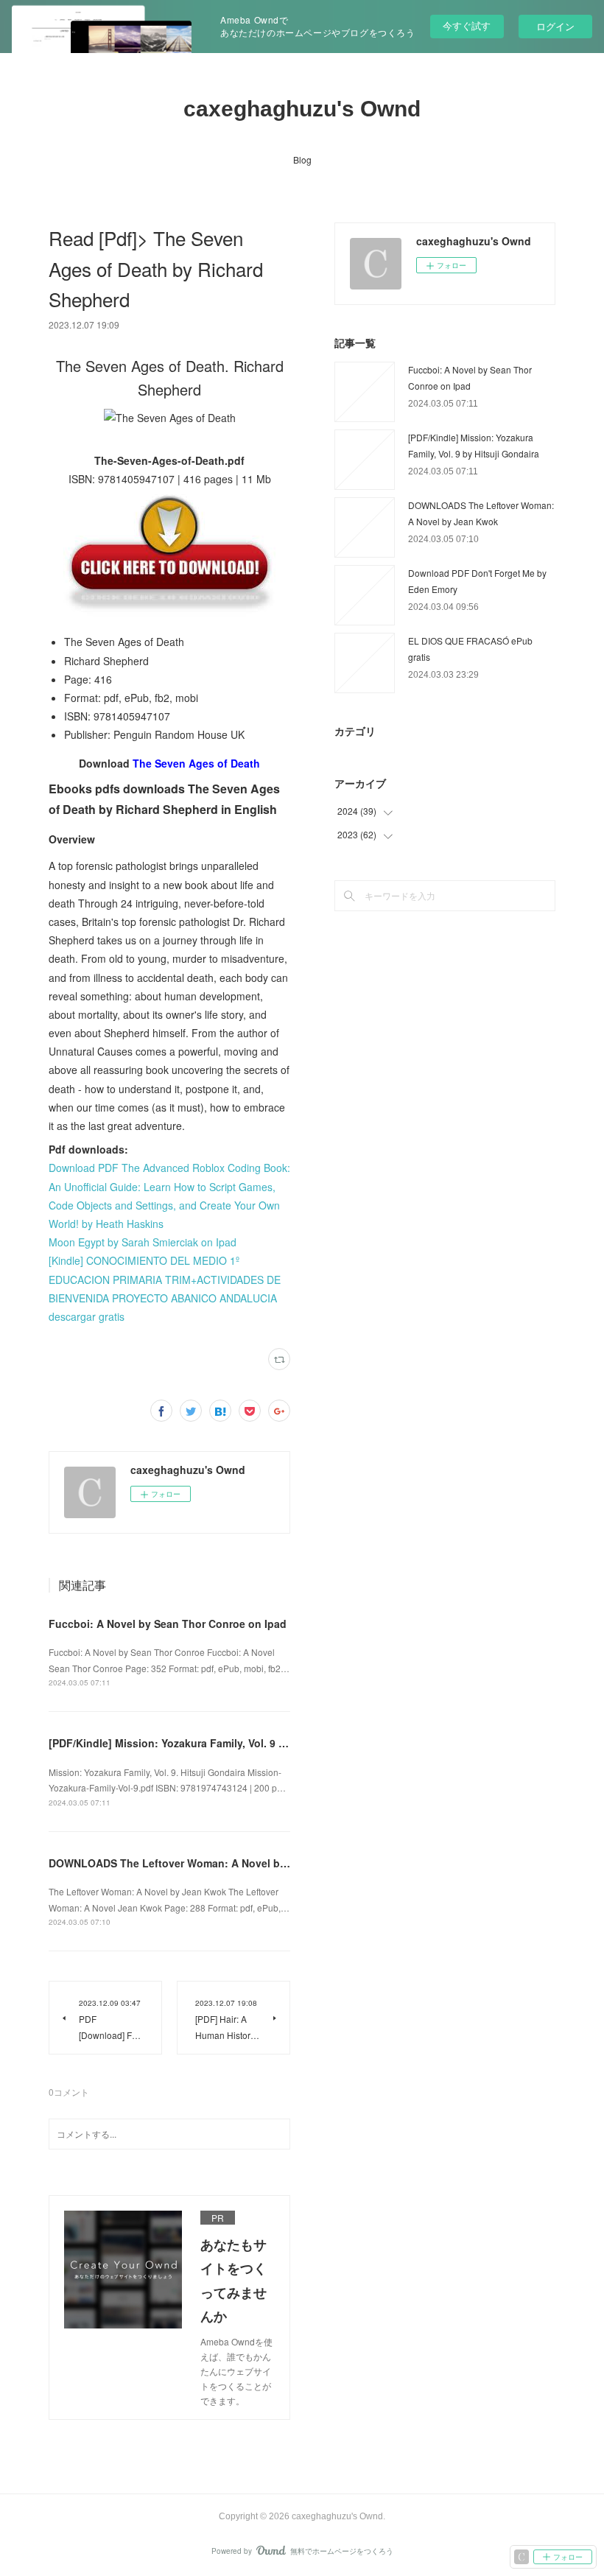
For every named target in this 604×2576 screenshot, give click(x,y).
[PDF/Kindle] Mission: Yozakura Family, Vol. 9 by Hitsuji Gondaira (212, 1743)
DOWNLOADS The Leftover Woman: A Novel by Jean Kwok (196, 1863)
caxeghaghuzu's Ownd (302, 109)
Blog (302, 159)
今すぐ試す (467, 25)
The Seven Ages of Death (196, 763)
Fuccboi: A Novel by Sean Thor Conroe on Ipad (168, 1624)
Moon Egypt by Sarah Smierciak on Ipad (143, 1242)
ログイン (555, 26)
